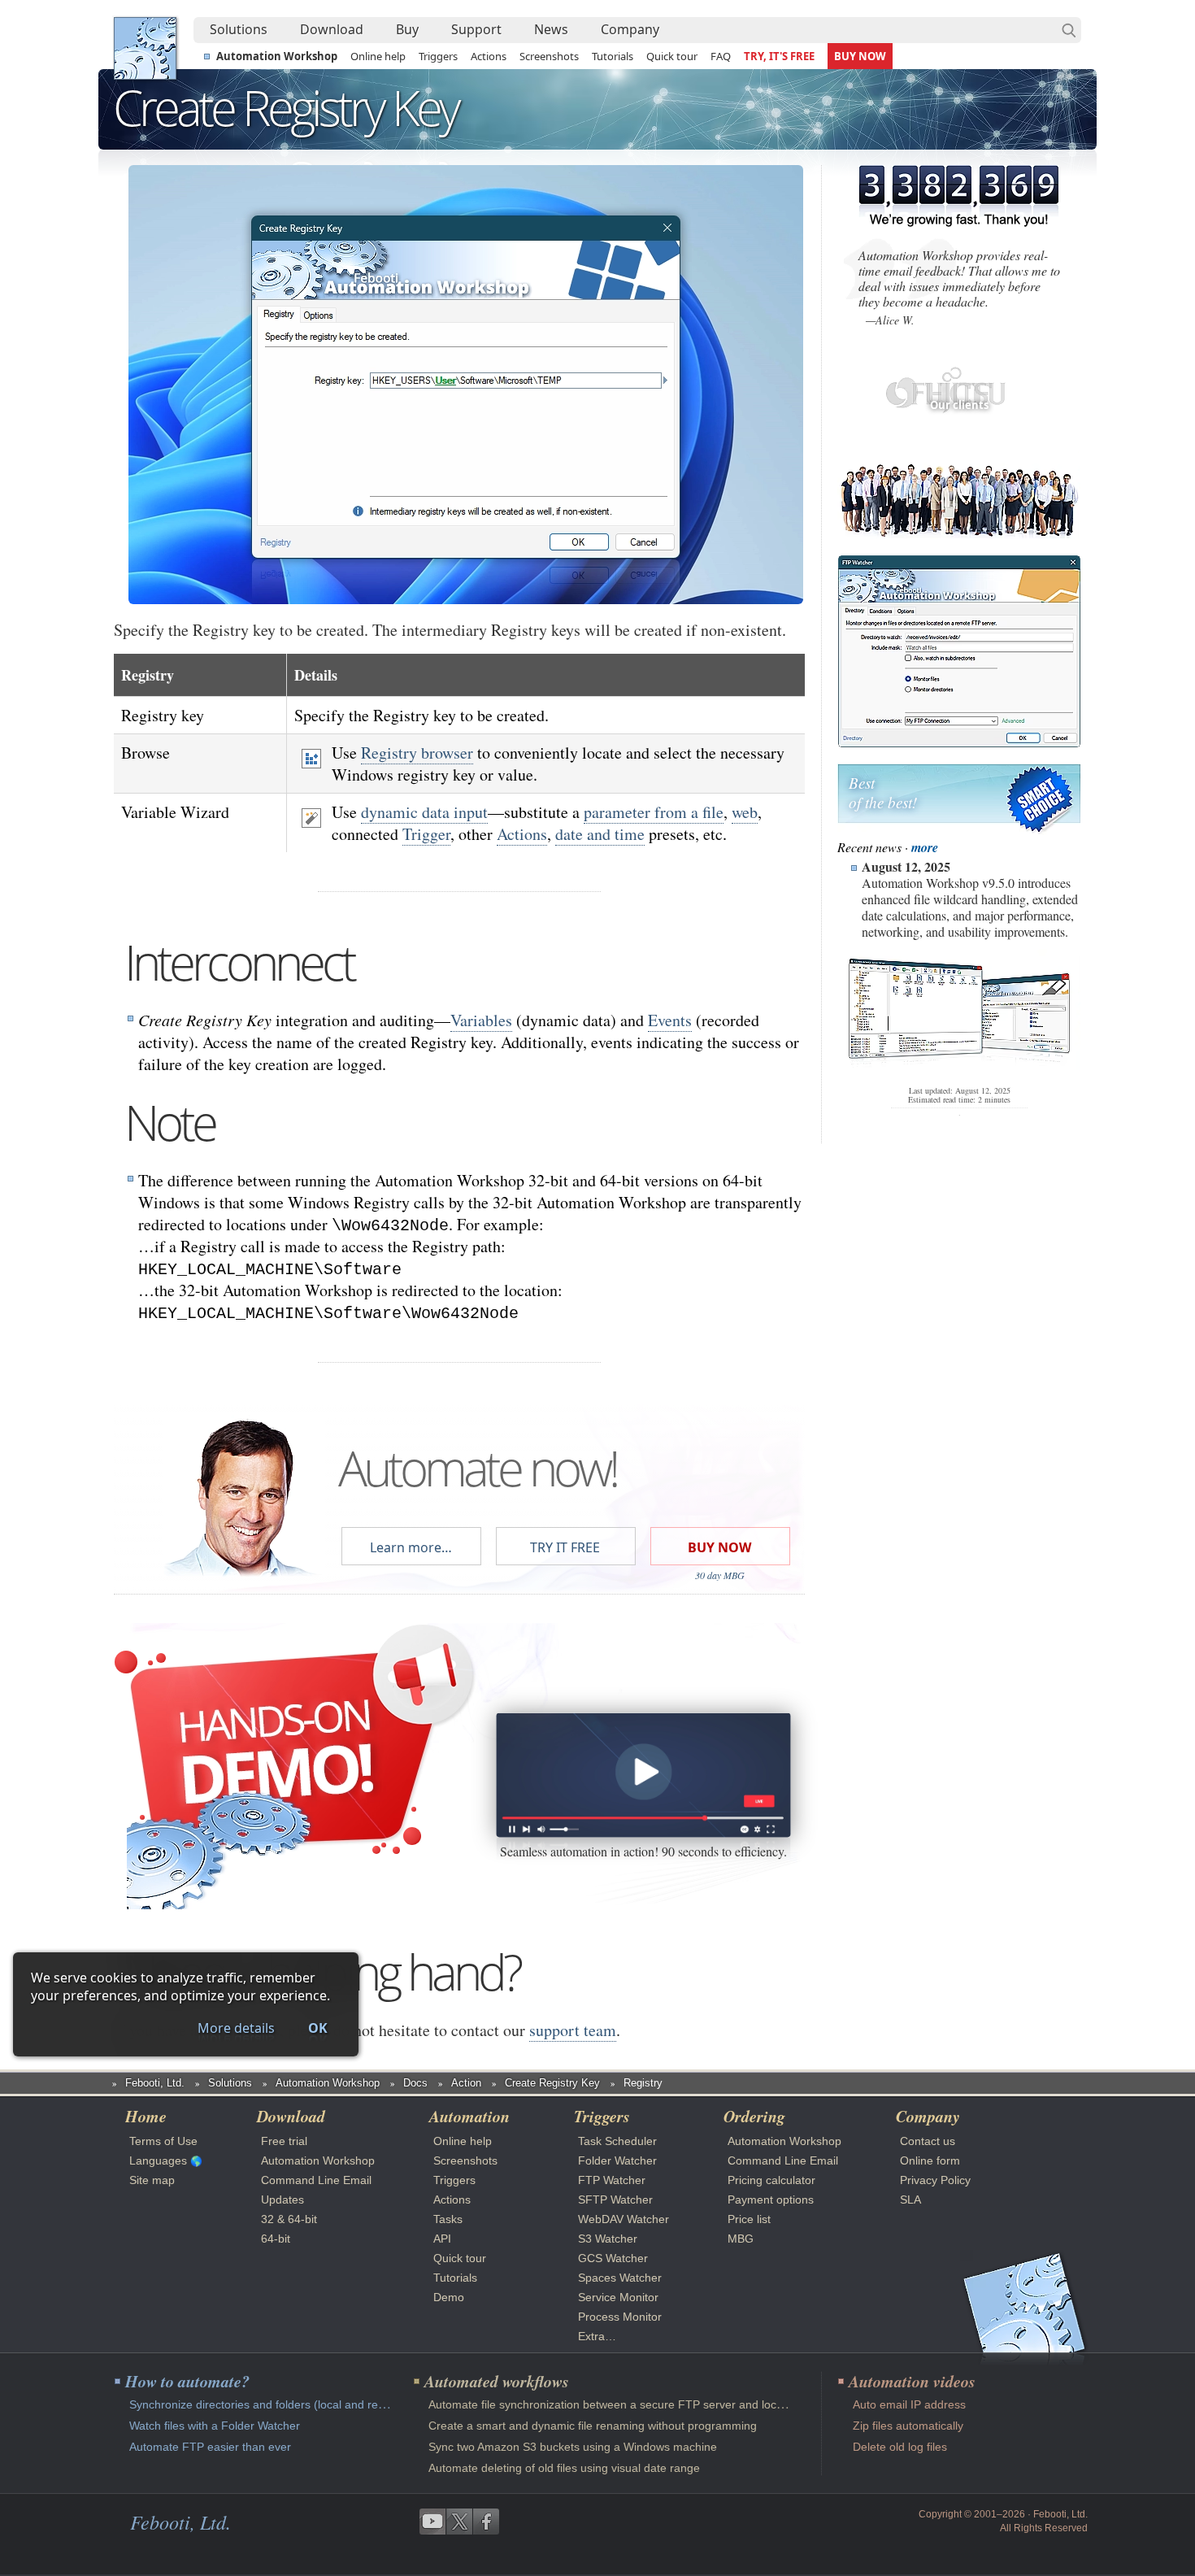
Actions (489, 56)
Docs (415, 2083)
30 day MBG (720, 1575)
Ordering (754, 2116)
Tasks (448, 2219)
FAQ (721, 56)
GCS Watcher (613, 2258)
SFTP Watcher (615, 2200)
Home (146, 2116)
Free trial (284, 2141)
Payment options (771, 2200)
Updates (282, 2200)
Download (332, 29)
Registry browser (417, 753)
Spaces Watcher (620, 2278)
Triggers (438, 56)
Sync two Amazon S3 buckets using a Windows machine (573, 2447)
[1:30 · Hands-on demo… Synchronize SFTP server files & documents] (643, 1775)
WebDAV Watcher (624, 2219)
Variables (481, 1020)
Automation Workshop (277, 56)
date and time (600, 834)
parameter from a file (654, 812)
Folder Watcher (617, 2160)
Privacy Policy (935, 2180)
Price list (749, 2219)
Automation (469, 2116)
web (745, 812)
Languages (158, 2160)
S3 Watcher (608, 2239)
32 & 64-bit (289, 2219)
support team (573, 2030)
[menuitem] (239, 30)
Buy (407, 29)
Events (670, 1020)
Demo (449, 2297)
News (551, 29)
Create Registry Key (552, 2083)
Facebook (486, 2522)
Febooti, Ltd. (145, 48)
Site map (152, 2180)
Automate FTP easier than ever (210, 2447)
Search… (1069, 30)
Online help (378, 56)
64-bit (276, 2239)
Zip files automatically (908, 2426)
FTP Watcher (612, 2180)
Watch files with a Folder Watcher (215, 2426)
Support (476, 29)
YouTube (432, 2522)
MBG (741, 2239)
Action (466, 2083)
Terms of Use (163, 2141)
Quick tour (672, 56)
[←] (250, 385)
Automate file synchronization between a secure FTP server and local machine (630, 2404)
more (925, 847)
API (442, 2239)
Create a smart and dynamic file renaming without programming (593, 2426)
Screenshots (549, 56)
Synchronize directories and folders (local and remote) (269, 2404)
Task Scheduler (617, 2141)
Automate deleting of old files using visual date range (564, 2468)
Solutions (239, 29)
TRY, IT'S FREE (779, 56)
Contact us (928, 2141)
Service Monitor (618, 2297)
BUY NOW (860, 56)
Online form (930, 2160)
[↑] (466, 222)
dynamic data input (424, 812)
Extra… (597, 2336)
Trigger (426, 834)
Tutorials (613, 56)
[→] (681, 385)
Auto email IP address (909, 2404)
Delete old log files (900, 2447)
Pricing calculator (771, 2180)
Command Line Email (316, 2180)
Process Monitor (620, 2317)
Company (630, 29)
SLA (910, 2200)
